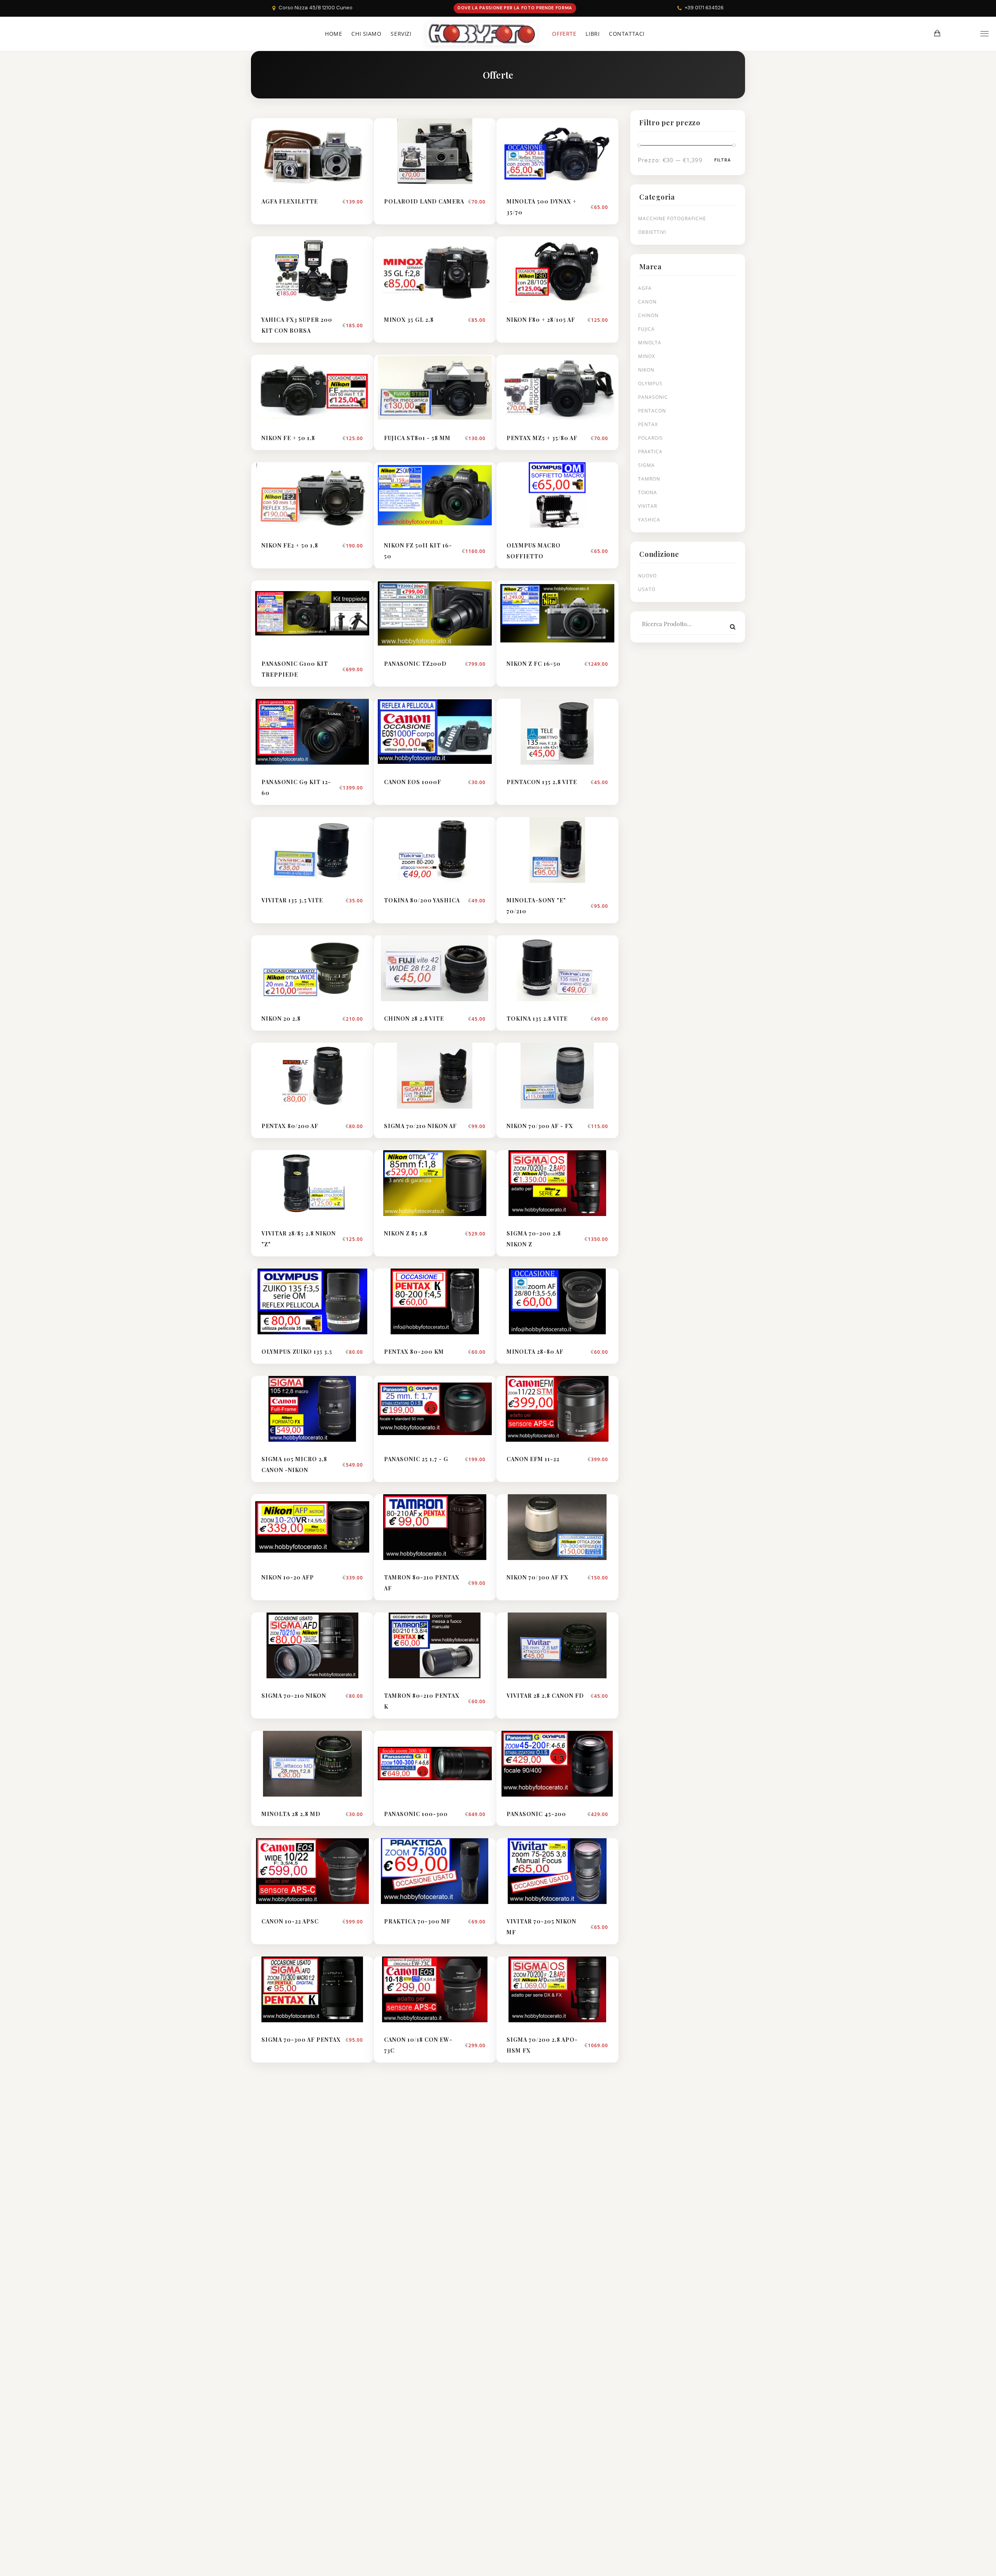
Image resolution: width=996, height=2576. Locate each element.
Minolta (650, 343)
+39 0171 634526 (704, 8)
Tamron (649, 479)
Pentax (648, 424)
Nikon (646, 370)
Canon (647, 302)
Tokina (648, 492)
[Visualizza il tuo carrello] (937, 33)
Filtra (722, 160)
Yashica (649, 520)
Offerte (564, 34)
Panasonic (653, 397)
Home (333, 34)
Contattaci (627, 34)
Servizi (401, 34)
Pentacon (652, 411)
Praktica (650, 452)
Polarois (651, 438)
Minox (647, 356)
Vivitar (648, 506)
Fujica (646, 329)
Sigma (646, 465)
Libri (593, 34)
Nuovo (647, 576)
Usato (647, 589)
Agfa (645, 288)
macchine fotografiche (672, 218)
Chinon (648, 315)
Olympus (650, 383)
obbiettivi (652, 232)
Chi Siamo (366, 34)
